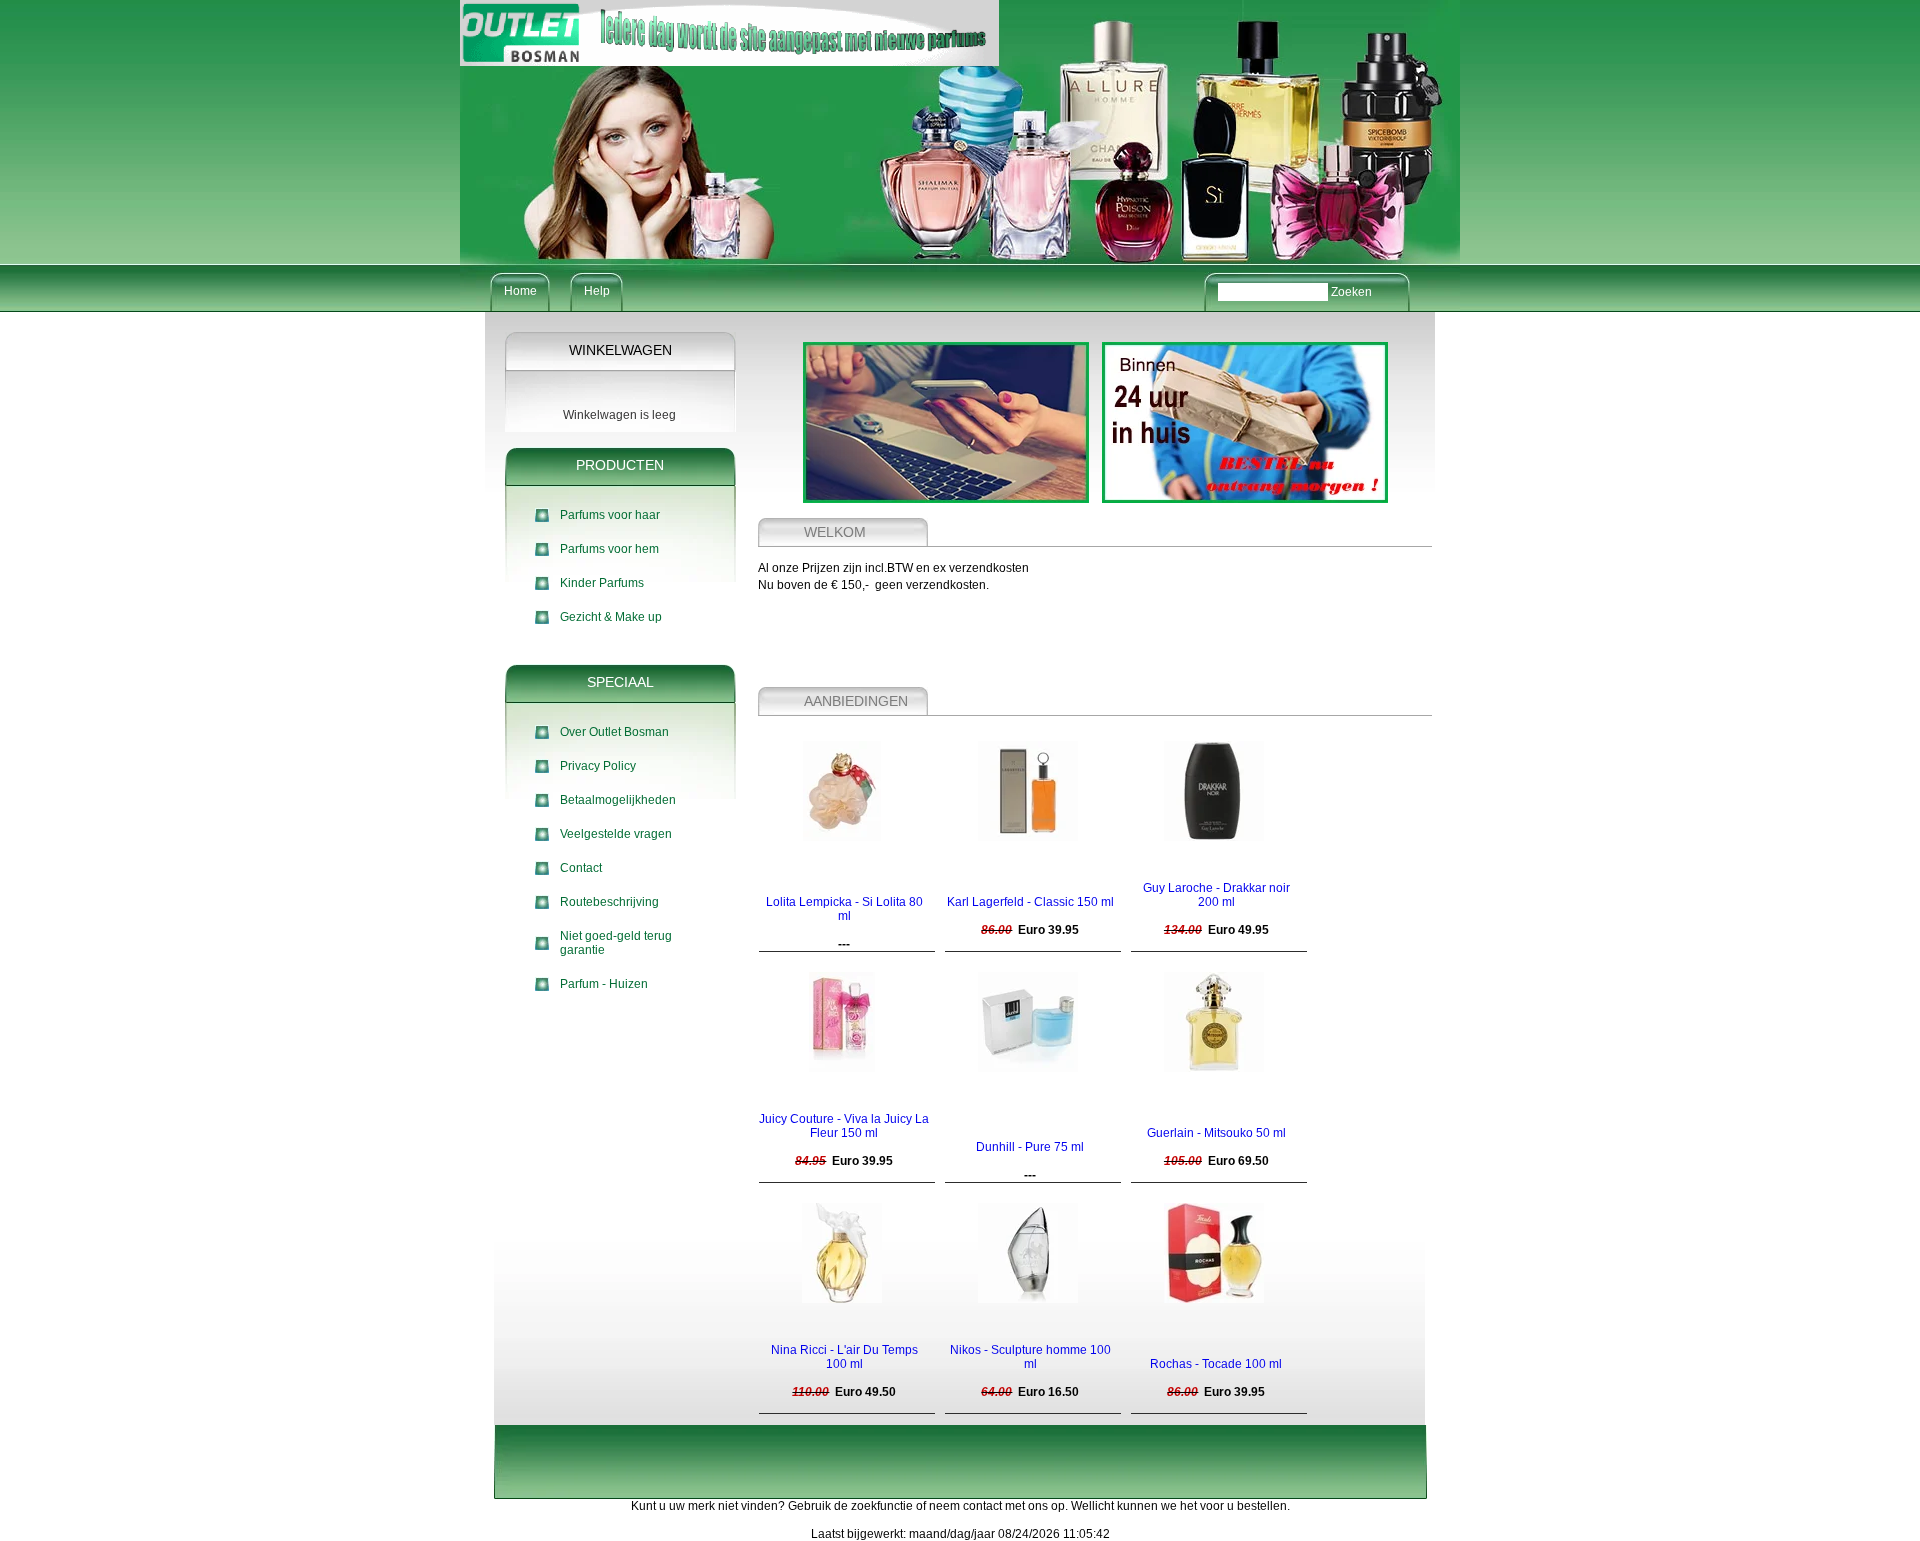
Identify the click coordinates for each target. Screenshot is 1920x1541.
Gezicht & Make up (611, 617)
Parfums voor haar (610, 515)
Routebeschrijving (609, 902)
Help (597, 291)
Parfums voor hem (609, 549)
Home (520, 291)
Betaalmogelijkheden (618, 800)
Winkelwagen (620, 350)
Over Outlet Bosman (614, 732)
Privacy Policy (598, 766)
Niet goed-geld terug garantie (616, 943)
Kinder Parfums (602, 583)
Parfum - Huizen (604, 984)
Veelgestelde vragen (616, 834)
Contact (581, 868)
